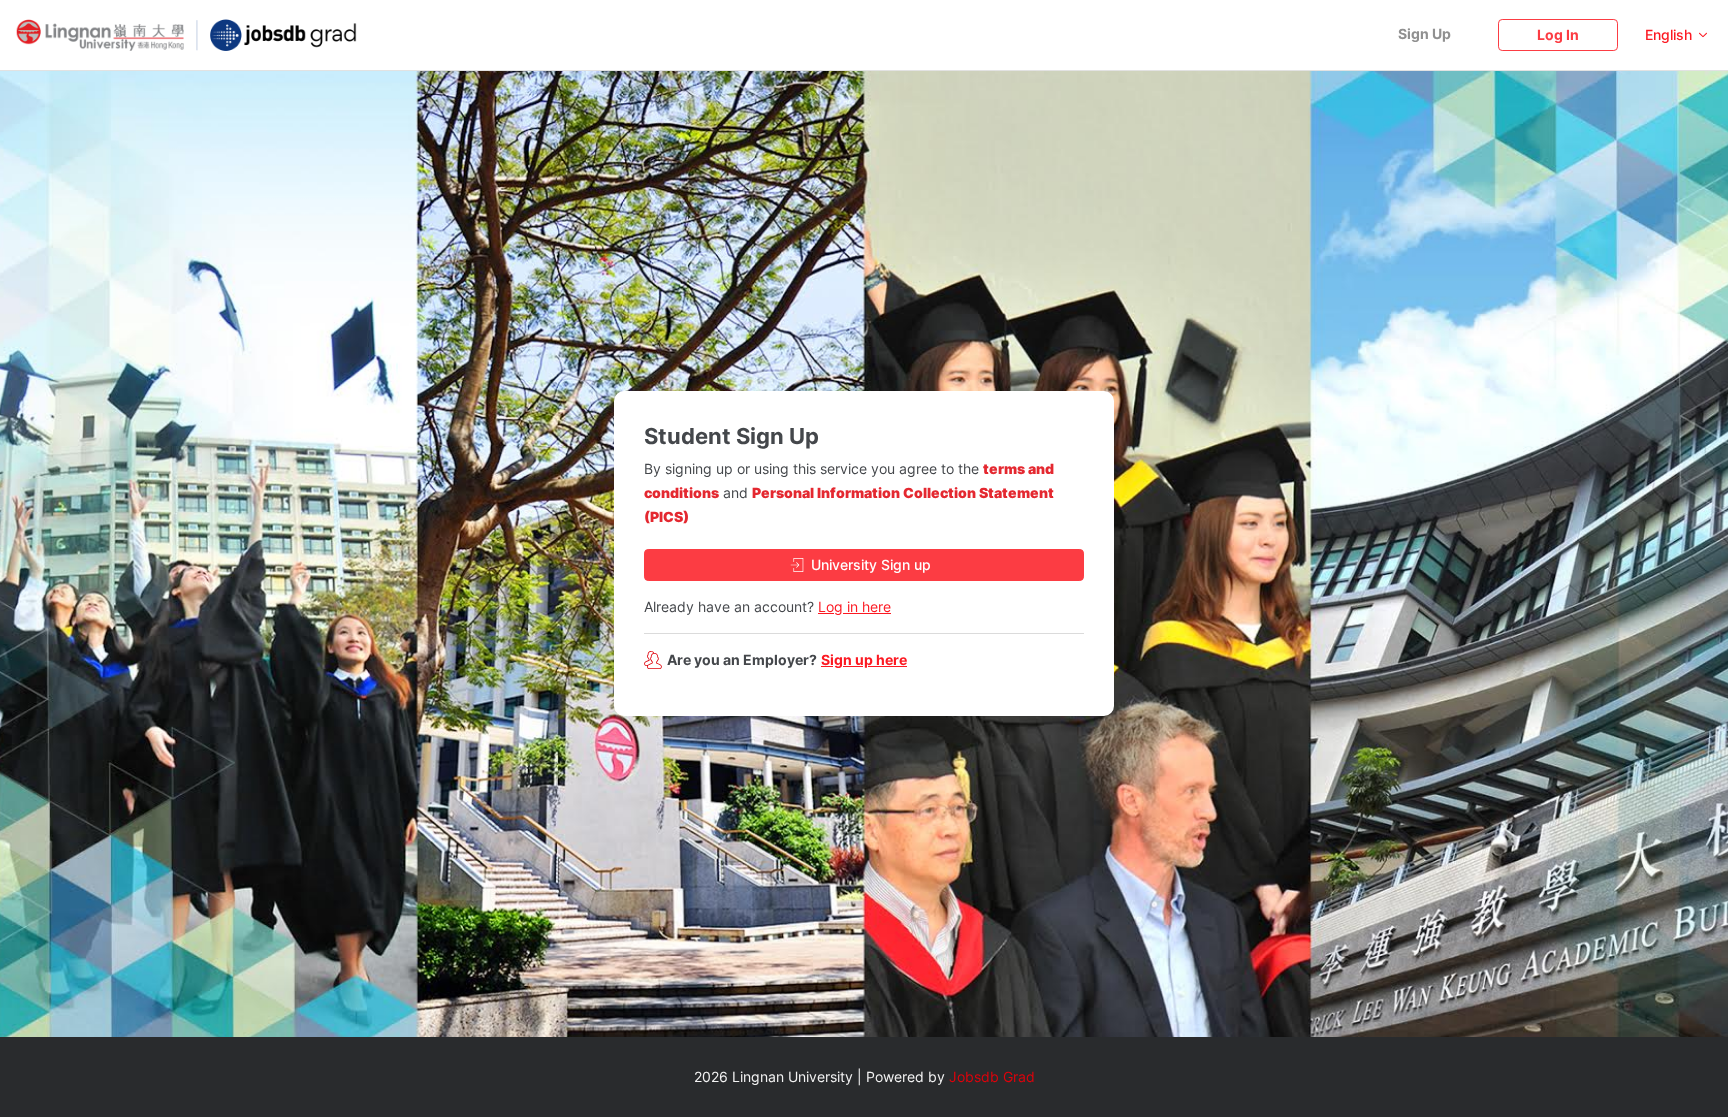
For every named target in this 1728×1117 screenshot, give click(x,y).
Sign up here (864, 659)
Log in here (854, 606)
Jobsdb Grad (992, 1076)
